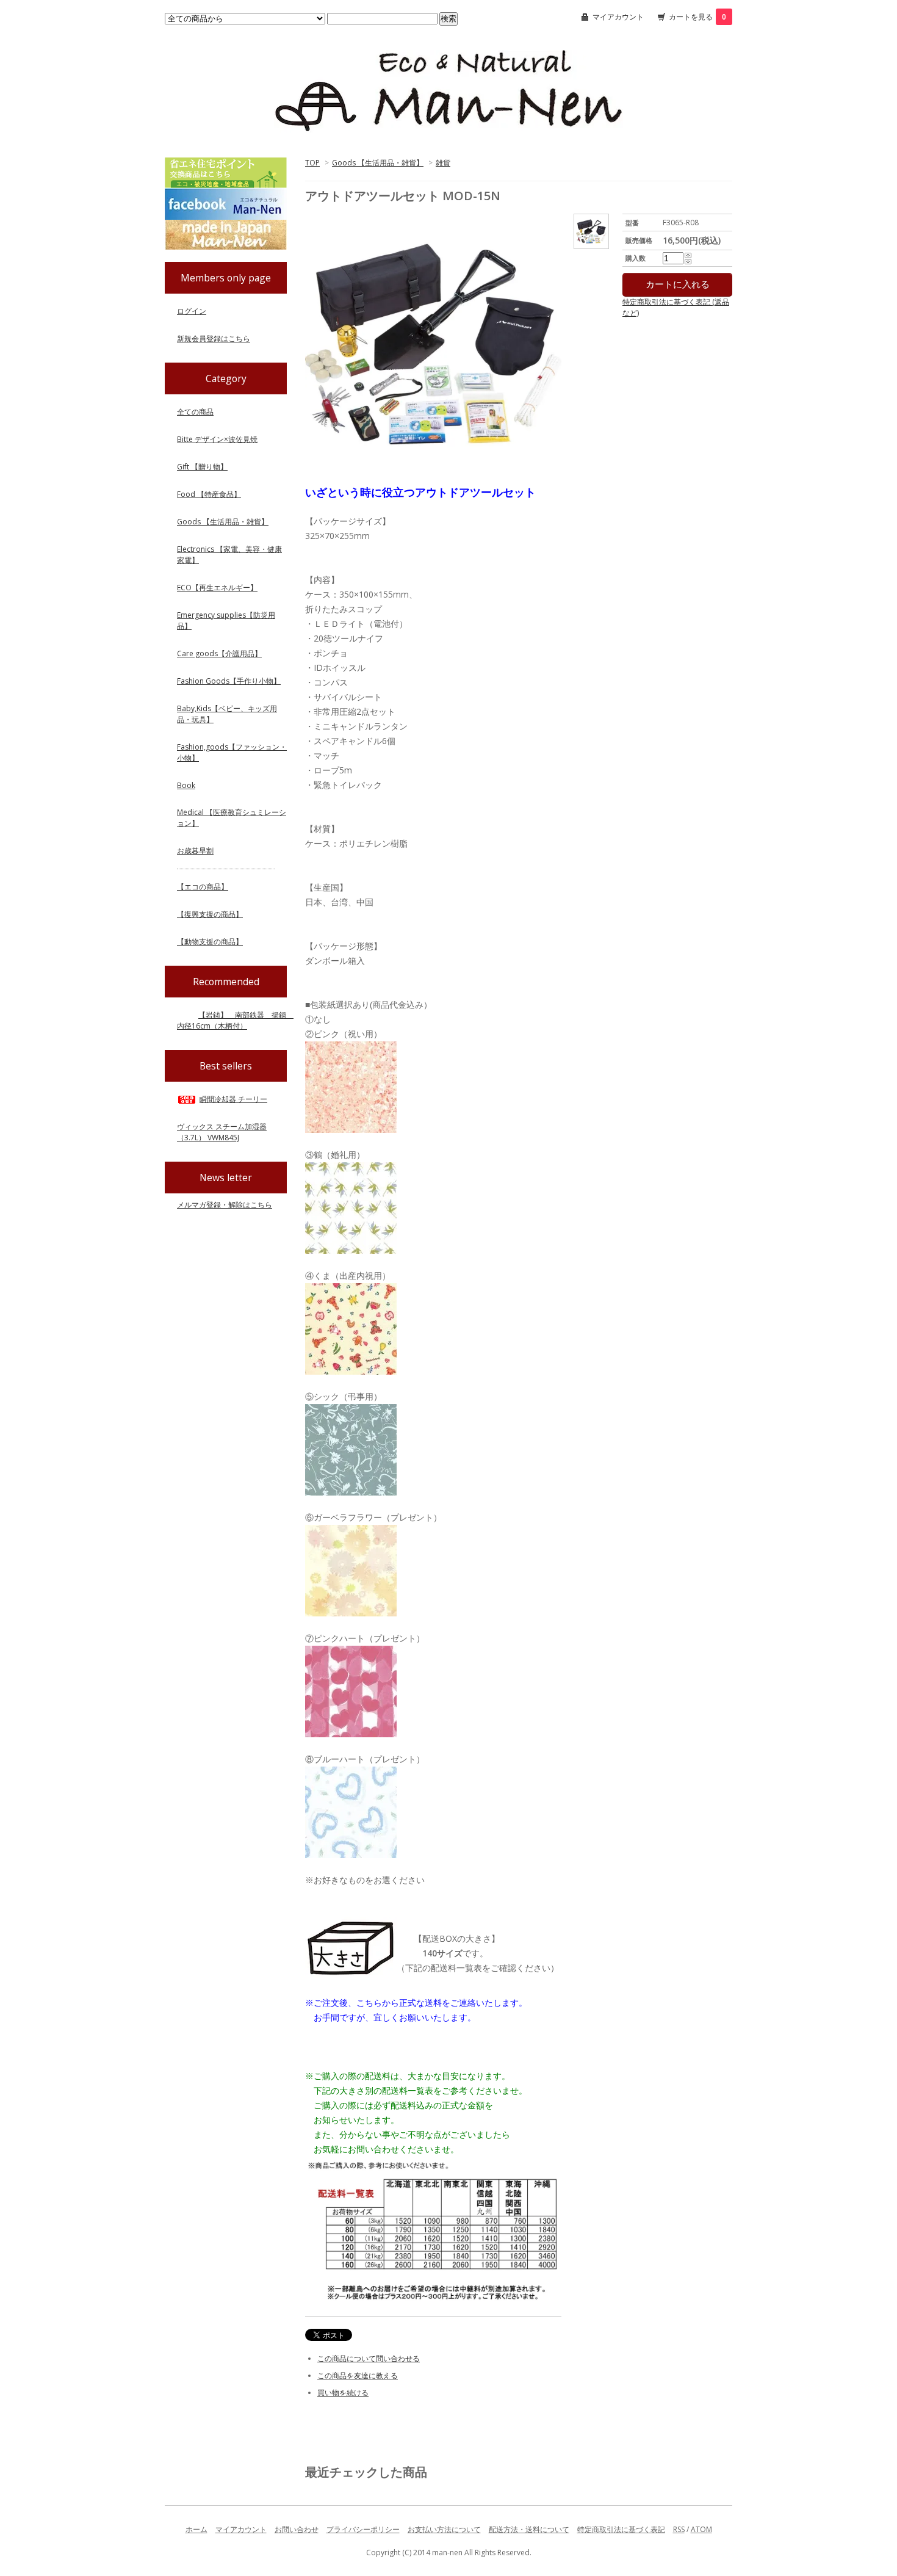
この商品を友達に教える (358, 2375)
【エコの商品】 (203, 887)
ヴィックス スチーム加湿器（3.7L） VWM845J (222, 1132)
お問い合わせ (297, 2529)
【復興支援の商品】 (210, 914)
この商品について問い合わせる (369, 2358)
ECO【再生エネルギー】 (217, 588)
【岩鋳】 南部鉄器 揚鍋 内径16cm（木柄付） (235, 1020)
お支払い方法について (444, 2529)
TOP (312, 163)
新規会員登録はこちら (214, 338)
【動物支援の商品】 (210, 942)
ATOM (701, 2529)
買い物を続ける (343, 2393)
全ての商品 (195, 412)
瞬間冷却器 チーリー (233, 1099)
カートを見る (697, 17)
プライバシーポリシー (363, 2529)
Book (186, 785)
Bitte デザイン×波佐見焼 (217, 439)
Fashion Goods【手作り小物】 (229, 681)
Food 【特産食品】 (209, 494)
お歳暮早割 (195, 851)
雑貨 (443, 163)
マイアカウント (618, 17)
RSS (679, 2529)
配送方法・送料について (529, 2529)
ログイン (192, 311)
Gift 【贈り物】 (202, 467)
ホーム (196, 2529)
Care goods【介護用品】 (219, 653)
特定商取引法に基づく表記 (621, 2529)
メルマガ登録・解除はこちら (225, 1205)
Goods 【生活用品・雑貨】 (378, 163)
